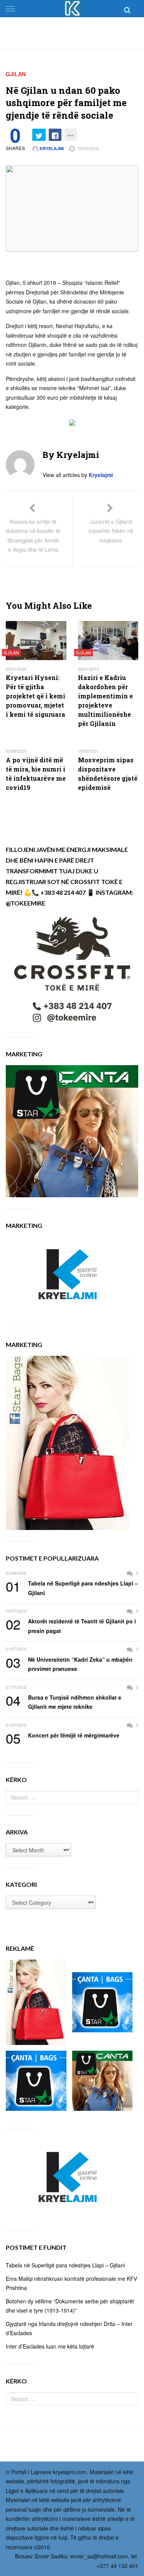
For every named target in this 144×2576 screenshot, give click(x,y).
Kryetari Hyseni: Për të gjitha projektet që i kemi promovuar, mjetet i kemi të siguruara (36, 696)
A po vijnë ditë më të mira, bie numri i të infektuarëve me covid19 (36, 774)
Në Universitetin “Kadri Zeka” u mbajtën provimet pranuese (69, 1664)
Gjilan (16, 74)
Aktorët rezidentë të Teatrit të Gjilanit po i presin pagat (71, 1626)
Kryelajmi (51, 148)
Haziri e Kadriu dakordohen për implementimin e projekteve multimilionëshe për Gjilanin (105, 700)
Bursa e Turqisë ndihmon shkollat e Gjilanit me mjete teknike (64, 1702)
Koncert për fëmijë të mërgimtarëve (63, 1736)
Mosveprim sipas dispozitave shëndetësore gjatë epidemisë (108, 774)
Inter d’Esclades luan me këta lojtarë (50, 2346)
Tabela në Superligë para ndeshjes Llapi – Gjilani (72, 1588)
